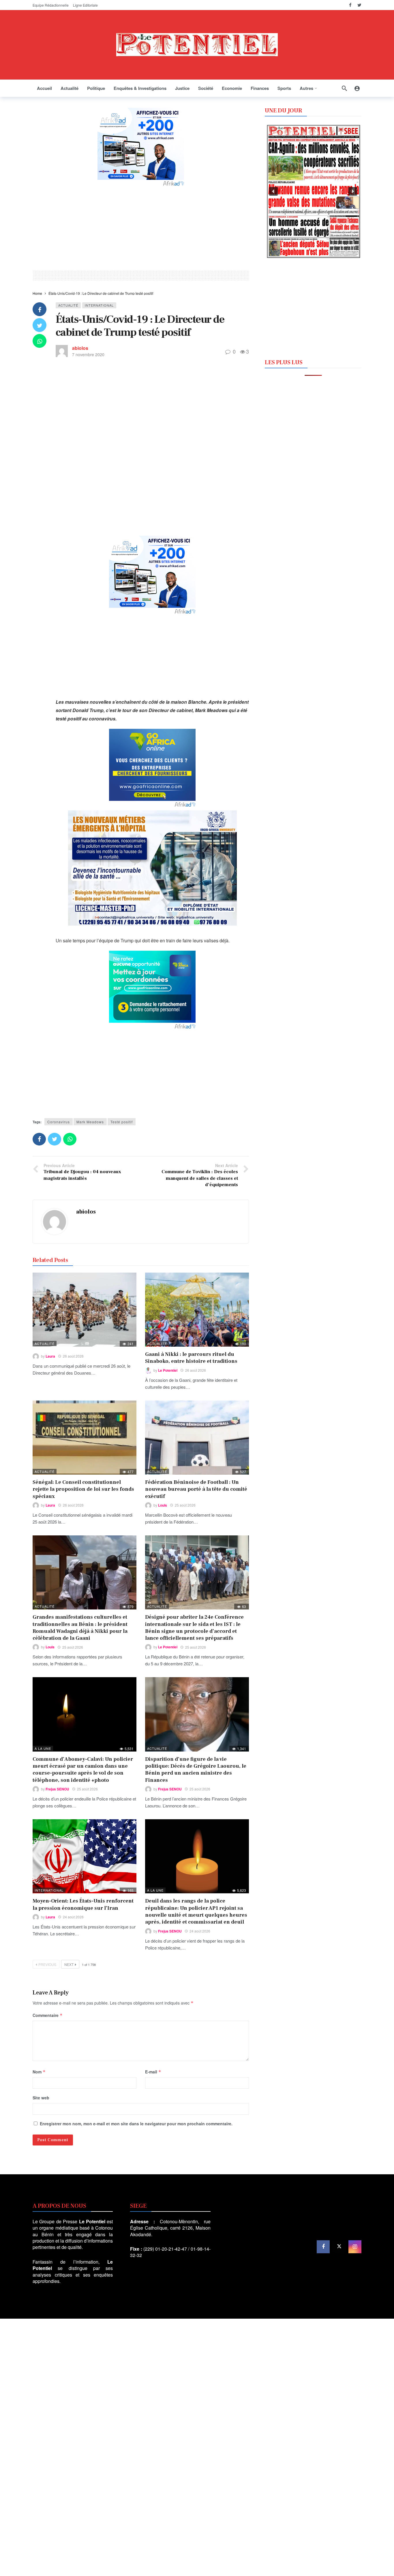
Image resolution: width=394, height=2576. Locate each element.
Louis (163, 1505)
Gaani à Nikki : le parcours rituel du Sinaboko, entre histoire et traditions (191, 1358)
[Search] (344, 88)
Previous (47, 1964)
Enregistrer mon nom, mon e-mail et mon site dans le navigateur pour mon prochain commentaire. (136, 2124)
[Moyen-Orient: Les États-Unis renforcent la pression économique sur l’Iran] (85, 1856)
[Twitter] (359, 5)
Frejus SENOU (57, 1789)
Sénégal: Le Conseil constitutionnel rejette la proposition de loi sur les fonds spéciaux (83, 1489)
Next (69, 1964)
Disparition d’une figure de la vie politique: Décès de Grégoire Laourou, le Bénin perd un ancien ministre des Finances (196, 1770)
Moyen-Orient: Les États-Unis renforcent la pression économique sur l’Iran (83, 1904)
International (99, 305)
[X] (339, 2247)
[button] (273, 191)
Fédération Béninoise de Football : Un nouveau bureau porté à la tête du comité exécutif (196, 1489)
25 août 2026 (185, 1505)
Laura (50, 1356)
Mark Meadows (90, 1122)
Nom (39, 2072)
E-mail (153, 2072)
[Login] (357, 88)
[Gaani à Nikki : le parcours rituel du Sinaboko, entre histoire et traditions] (197, 1310)
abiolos (80, 348)
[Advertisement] (141, 227)
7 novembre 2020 (88, 354)
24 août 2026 (73, 1917)
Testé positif (122, 1122)
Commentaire (48, 2015)
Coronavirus (59, 1122)
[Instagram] (355, 2247)
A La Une (43, 1748)
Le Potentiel (168, 1370)
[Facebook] (350, 5)
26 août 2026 (73, 1356)
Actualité (68, 305)
